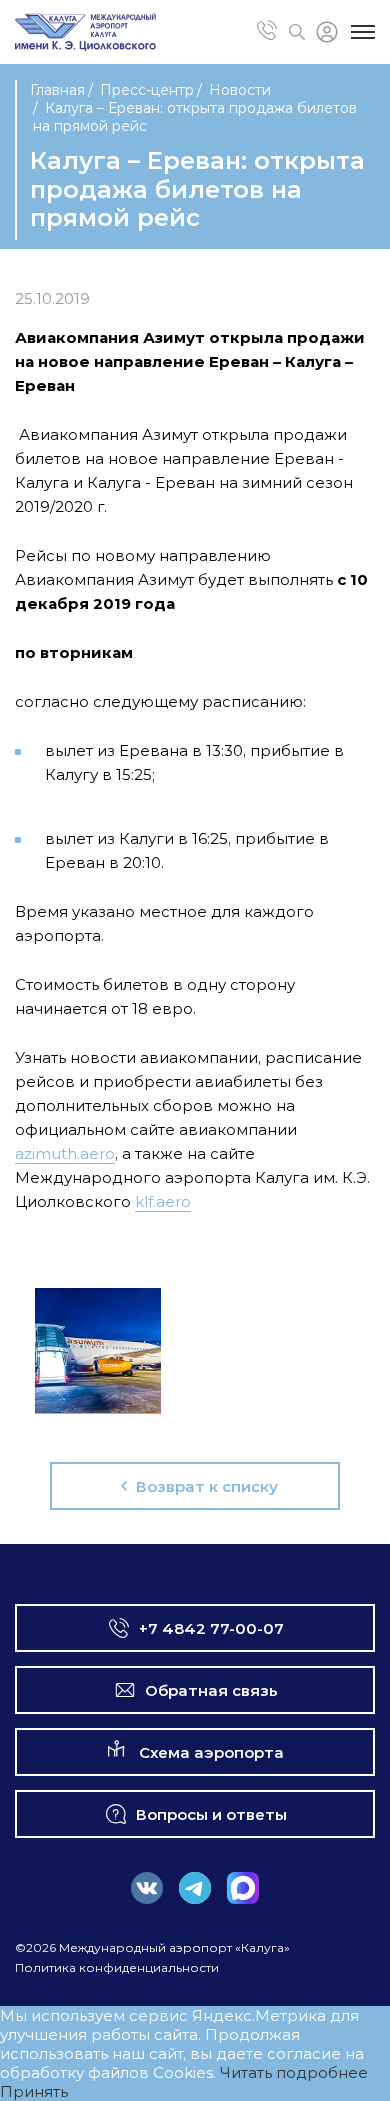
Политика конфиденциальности (117, 1967)
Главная (57, 90)
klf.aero (163, 1201)
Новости (240, 90)
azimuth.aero (65, 1153)
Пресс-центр (147, 90)
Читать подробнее (294, 2072)
